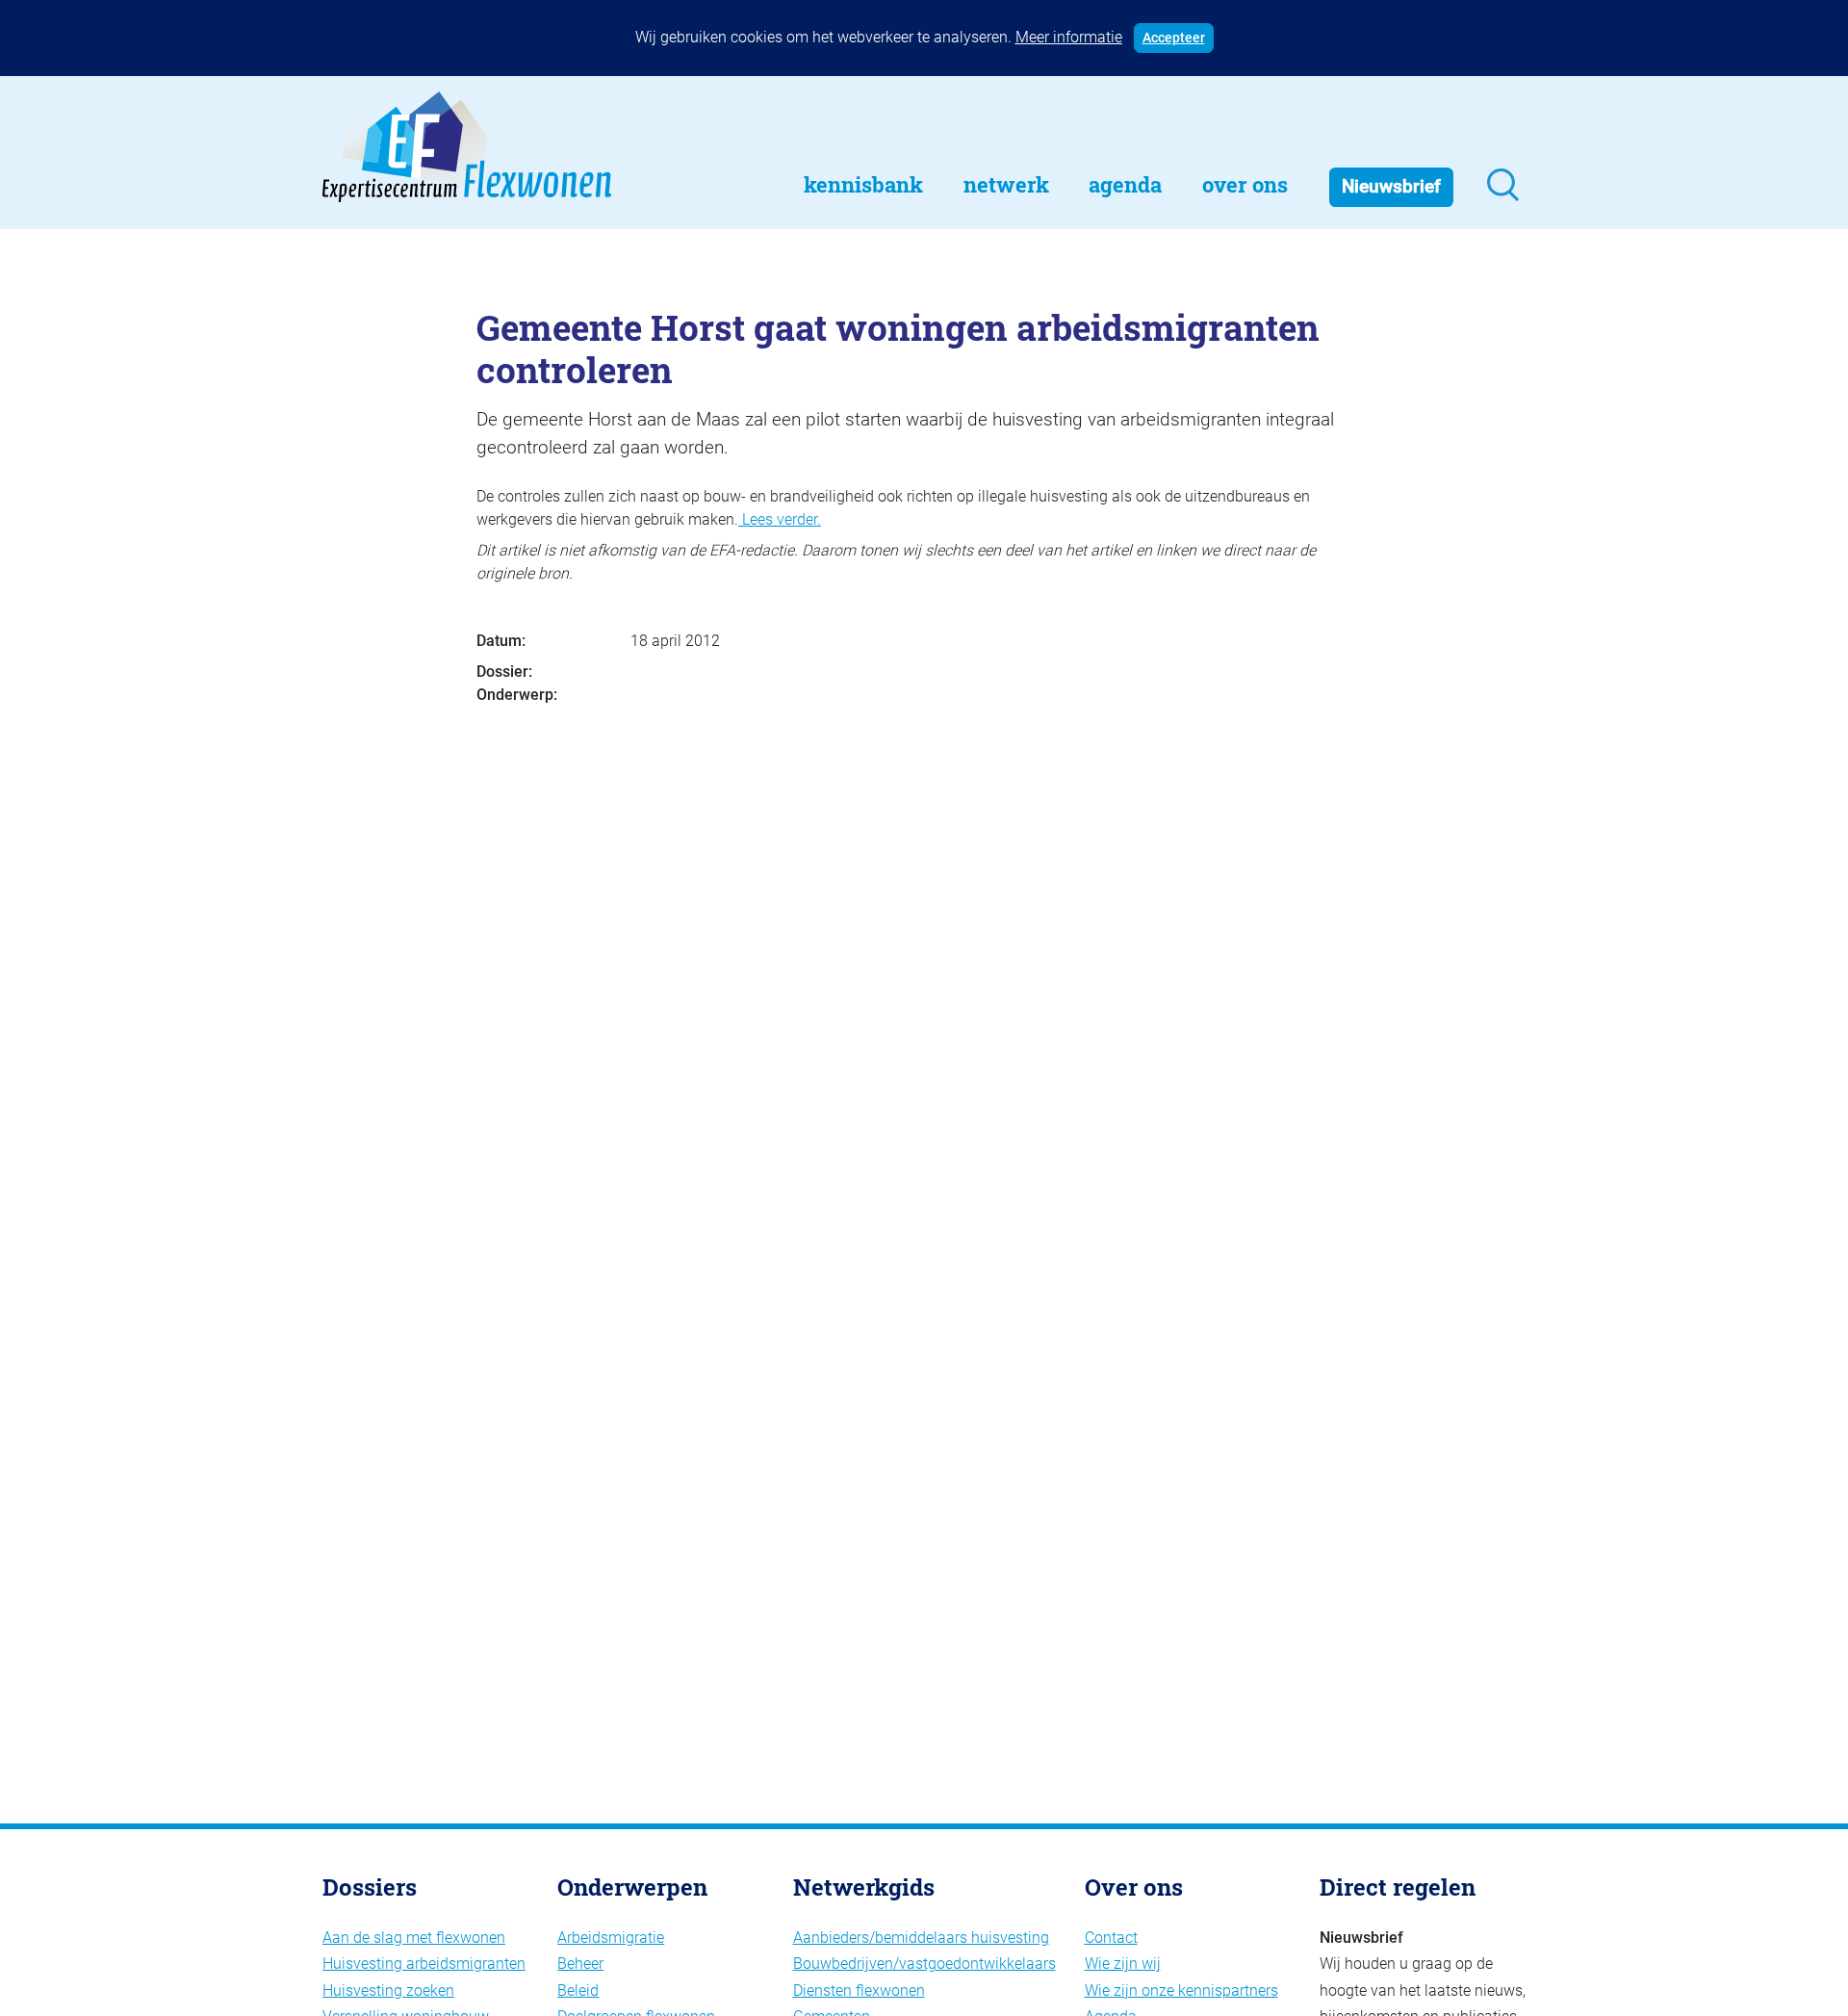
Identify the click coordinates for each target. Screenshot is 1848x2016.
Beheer (580, 1964)
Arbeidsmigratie (611, 1938)
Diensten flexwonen (859, 1990)
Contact (1111, 1938)
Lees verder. (780, 519)
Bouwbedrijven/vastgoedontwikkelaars (924, 1964)
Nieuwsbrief (1391, 186)
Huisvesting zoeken (388, 1990)
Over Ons (1245, 184)
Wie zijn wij (1123, 1964)
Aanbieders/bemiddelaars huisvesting (921, 1938)
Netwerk (1006, 184)
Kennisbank (863, 184)
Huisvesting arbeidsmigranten (424, 1964)
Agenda (1125, 184)
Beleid (578, 1990)
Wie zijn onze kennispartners (1181, 1990)
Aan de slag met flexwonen (414, 1938)
